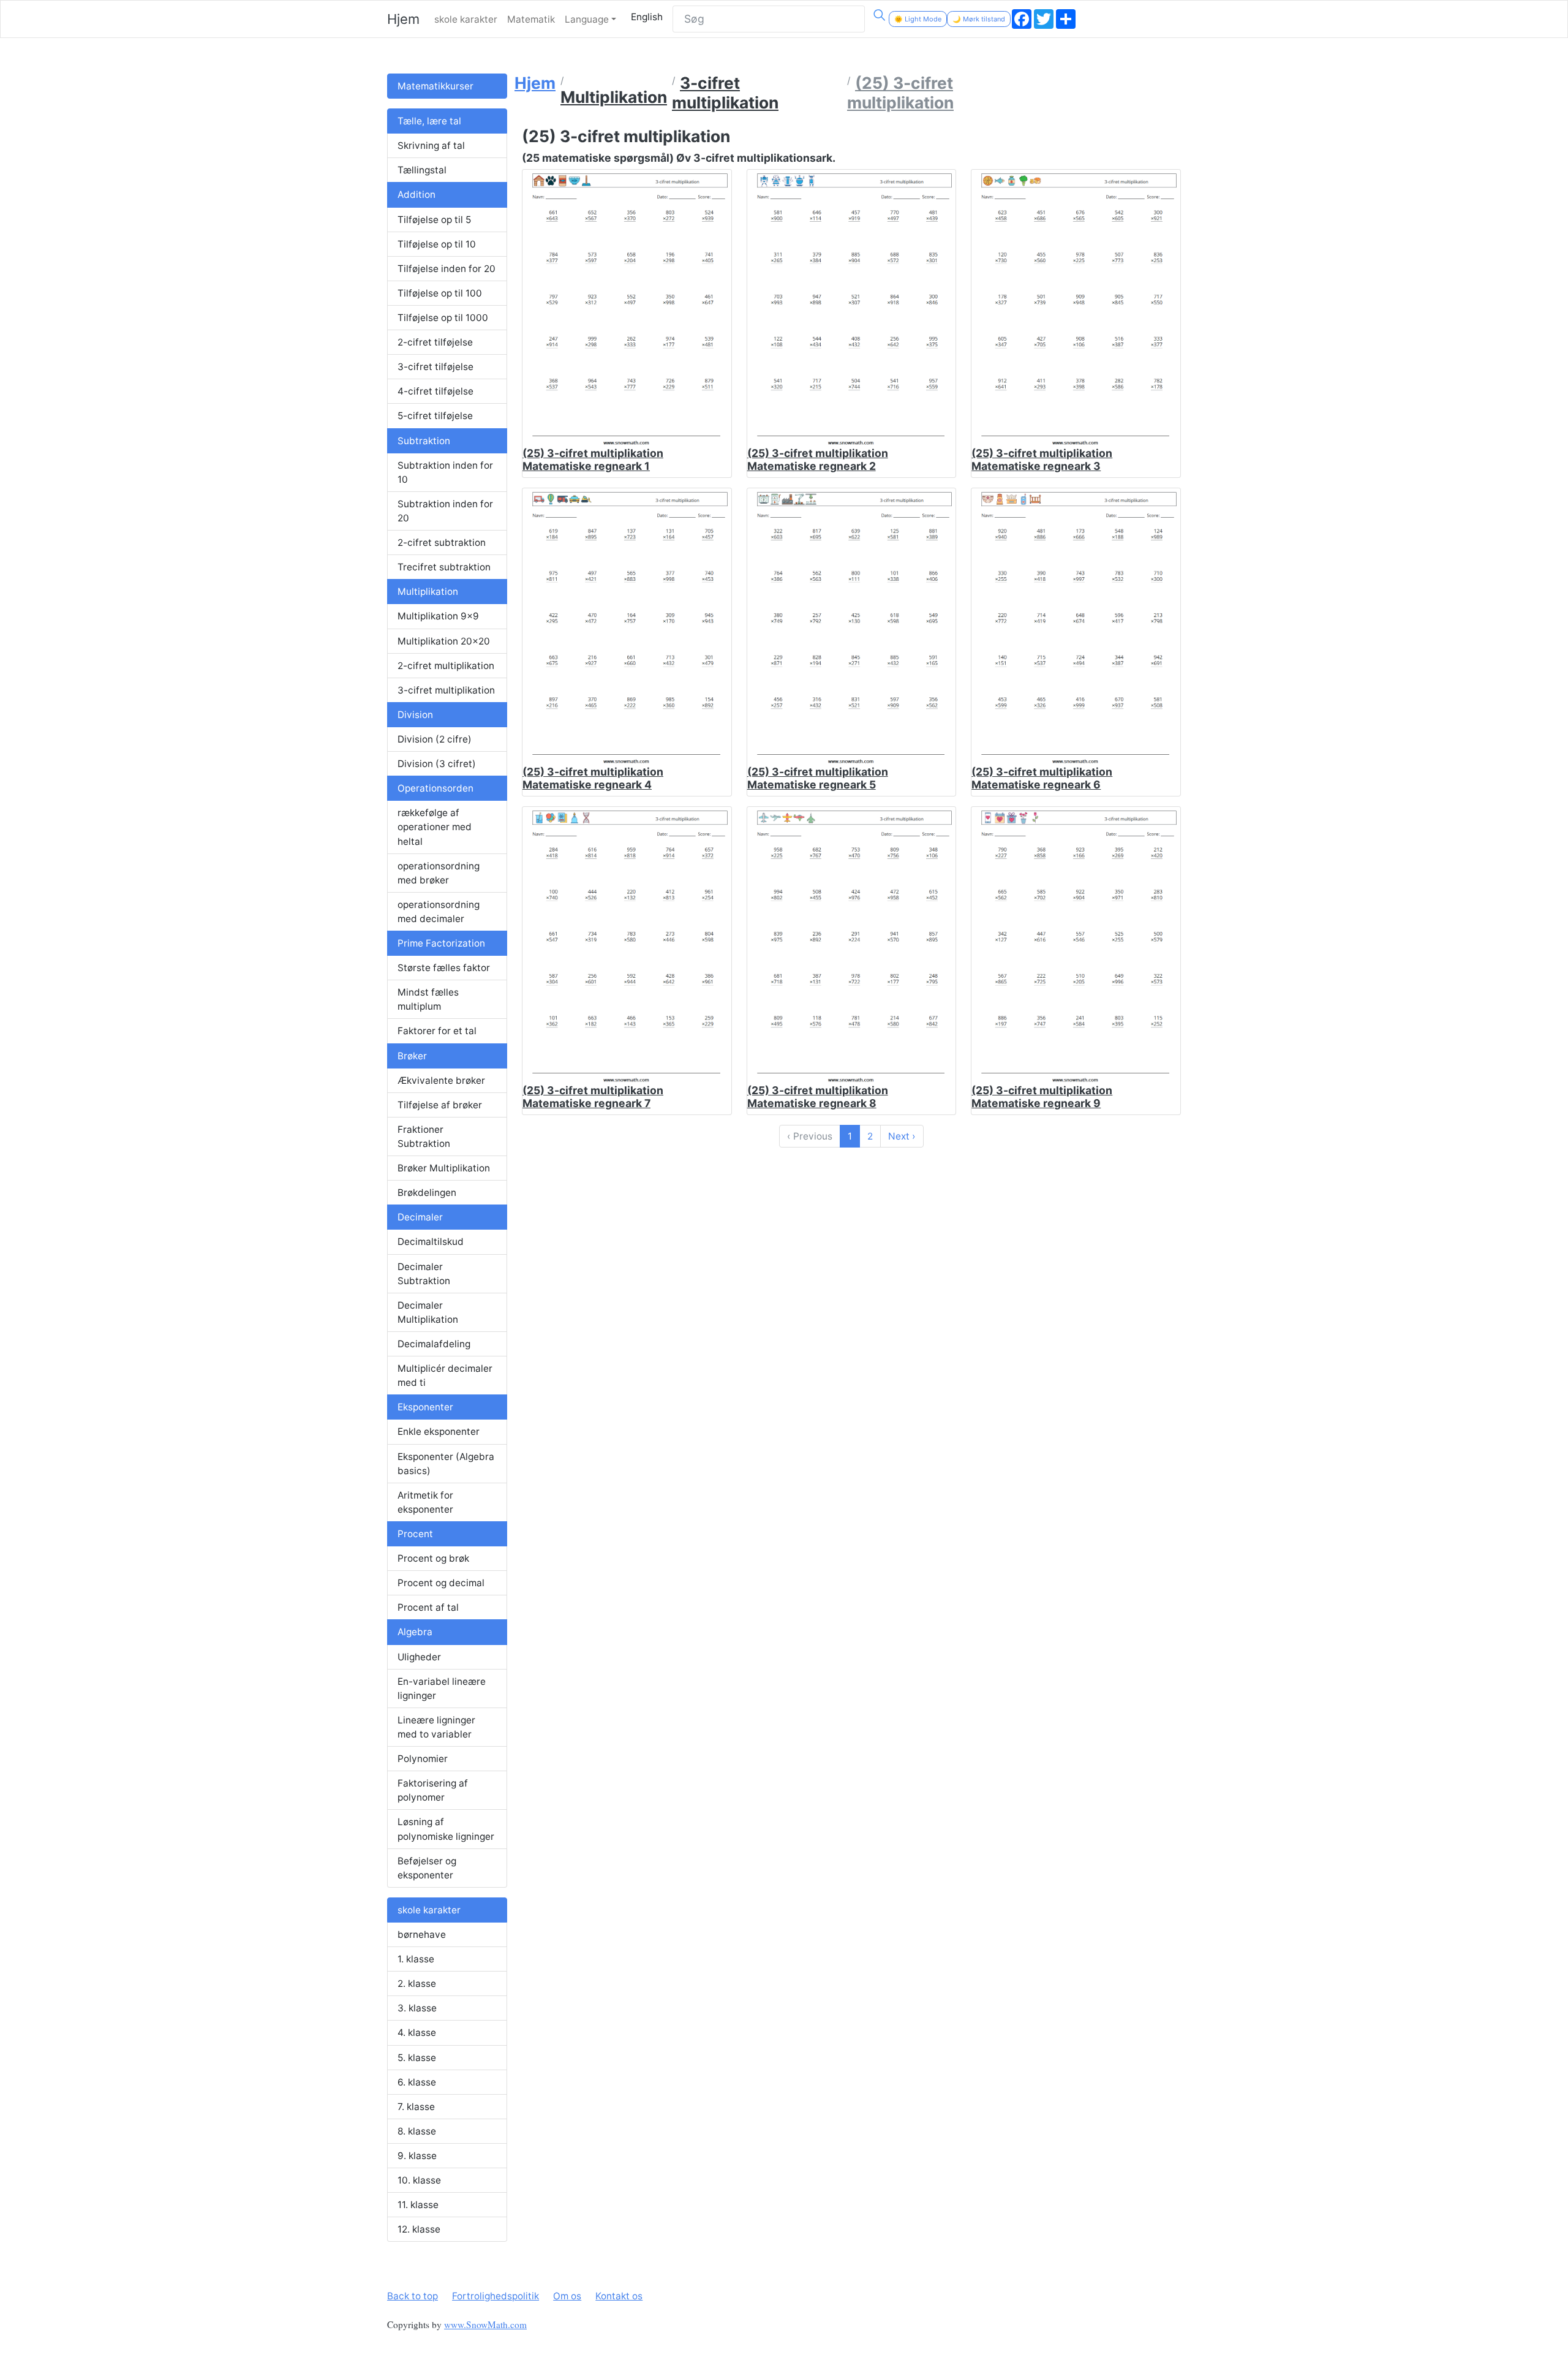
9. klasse (417, 2156)
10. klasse (419, 2180)
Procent (415, 1534)
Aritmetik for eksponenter (425, 1502)
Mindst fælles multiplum (428, 999)
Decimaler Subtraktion (424, 1274)
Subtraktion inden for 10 (445, 472)
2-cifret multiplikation (446, 666)
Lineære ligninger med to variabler (436, 1727)
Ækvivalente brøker (441, 1080)
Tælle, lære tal (429, 121)
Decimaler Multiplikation (428, 1312)
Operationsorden (435, 788)
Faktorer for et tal (437, 1031)
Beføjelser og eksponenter (427, 1868)
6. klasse (417, 2082)
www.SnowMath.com (485, 2324)
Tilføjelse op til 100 (440, 293)
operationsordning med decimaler (439, 912)
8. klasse (417, 2131)
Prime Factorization (441, 943)
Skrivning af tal (431, 146)
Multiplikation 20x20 (444, 641)
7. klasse (416, 2107)
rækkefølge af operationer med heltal (435, 827)
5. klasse (417, 2058)
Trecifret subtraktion (444, 567)
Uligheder (419, 1657)
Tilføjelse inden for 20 (447, 269)
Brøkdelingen (427, 1193)
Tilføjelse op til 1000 (443, 318)
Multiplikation (428, 592)
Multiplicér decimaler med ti (445, 1375)
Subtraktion (424, 441)
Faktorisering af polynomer (433, 1790)
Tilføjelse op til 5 (434, 220)
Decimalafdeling (434, 1344)
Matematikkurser (435, 86)
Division (415, 715)
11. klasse (418, 2205)
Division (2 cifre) (435, 739)
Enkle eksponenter (439, 1432)
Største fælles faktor (444, 968)
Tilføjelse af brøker (440, 1105)
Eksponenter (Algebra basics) (446, 1464)
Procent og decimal (441, 1583)
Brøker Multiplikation (444, 1168)
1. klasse (416, 1959)
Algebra (415, 1632)
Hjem (403, 19)
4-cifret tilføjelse (435, 391)
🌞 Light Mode (918, 19)
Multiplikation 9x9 (438, 616)
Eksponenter (425, 1407)
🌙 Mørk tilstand (979, 19)
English (647, 17)
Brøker (412, 1056)
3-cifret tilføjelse (435, 367)
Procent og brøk (433, 1558)
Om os (567, 2296)
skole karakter (466, 19)
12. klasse (419, 2229)
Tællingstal (422, 170)
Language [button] (587, 19)
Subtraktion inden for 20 (445, 511)
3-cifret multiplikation (446, 690)
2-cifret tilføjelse (435, 342)
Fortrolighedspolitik (496, 2296)
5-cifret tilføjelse (435, 416)
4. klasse (417, 2033)
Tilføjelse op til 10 (437, 244)
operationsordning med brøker (439, 873)
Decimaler (420, 1217)
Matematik (531, 19)
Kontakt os (619, 2296)
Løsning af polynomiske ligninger (446, 1829)
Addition (417, 195)
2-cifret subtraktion (442, 543)
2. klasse (417, 1984)
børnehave (422, 1935)
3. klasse (417, 2008)
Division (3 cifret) (437, 764)
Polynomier (423, 1759)
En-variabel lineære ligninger (442, 1689)
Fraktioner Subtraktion (424, 1137)
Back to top (413, 2296)
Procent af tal (428, 1607)
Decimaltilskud (431, 1242)
